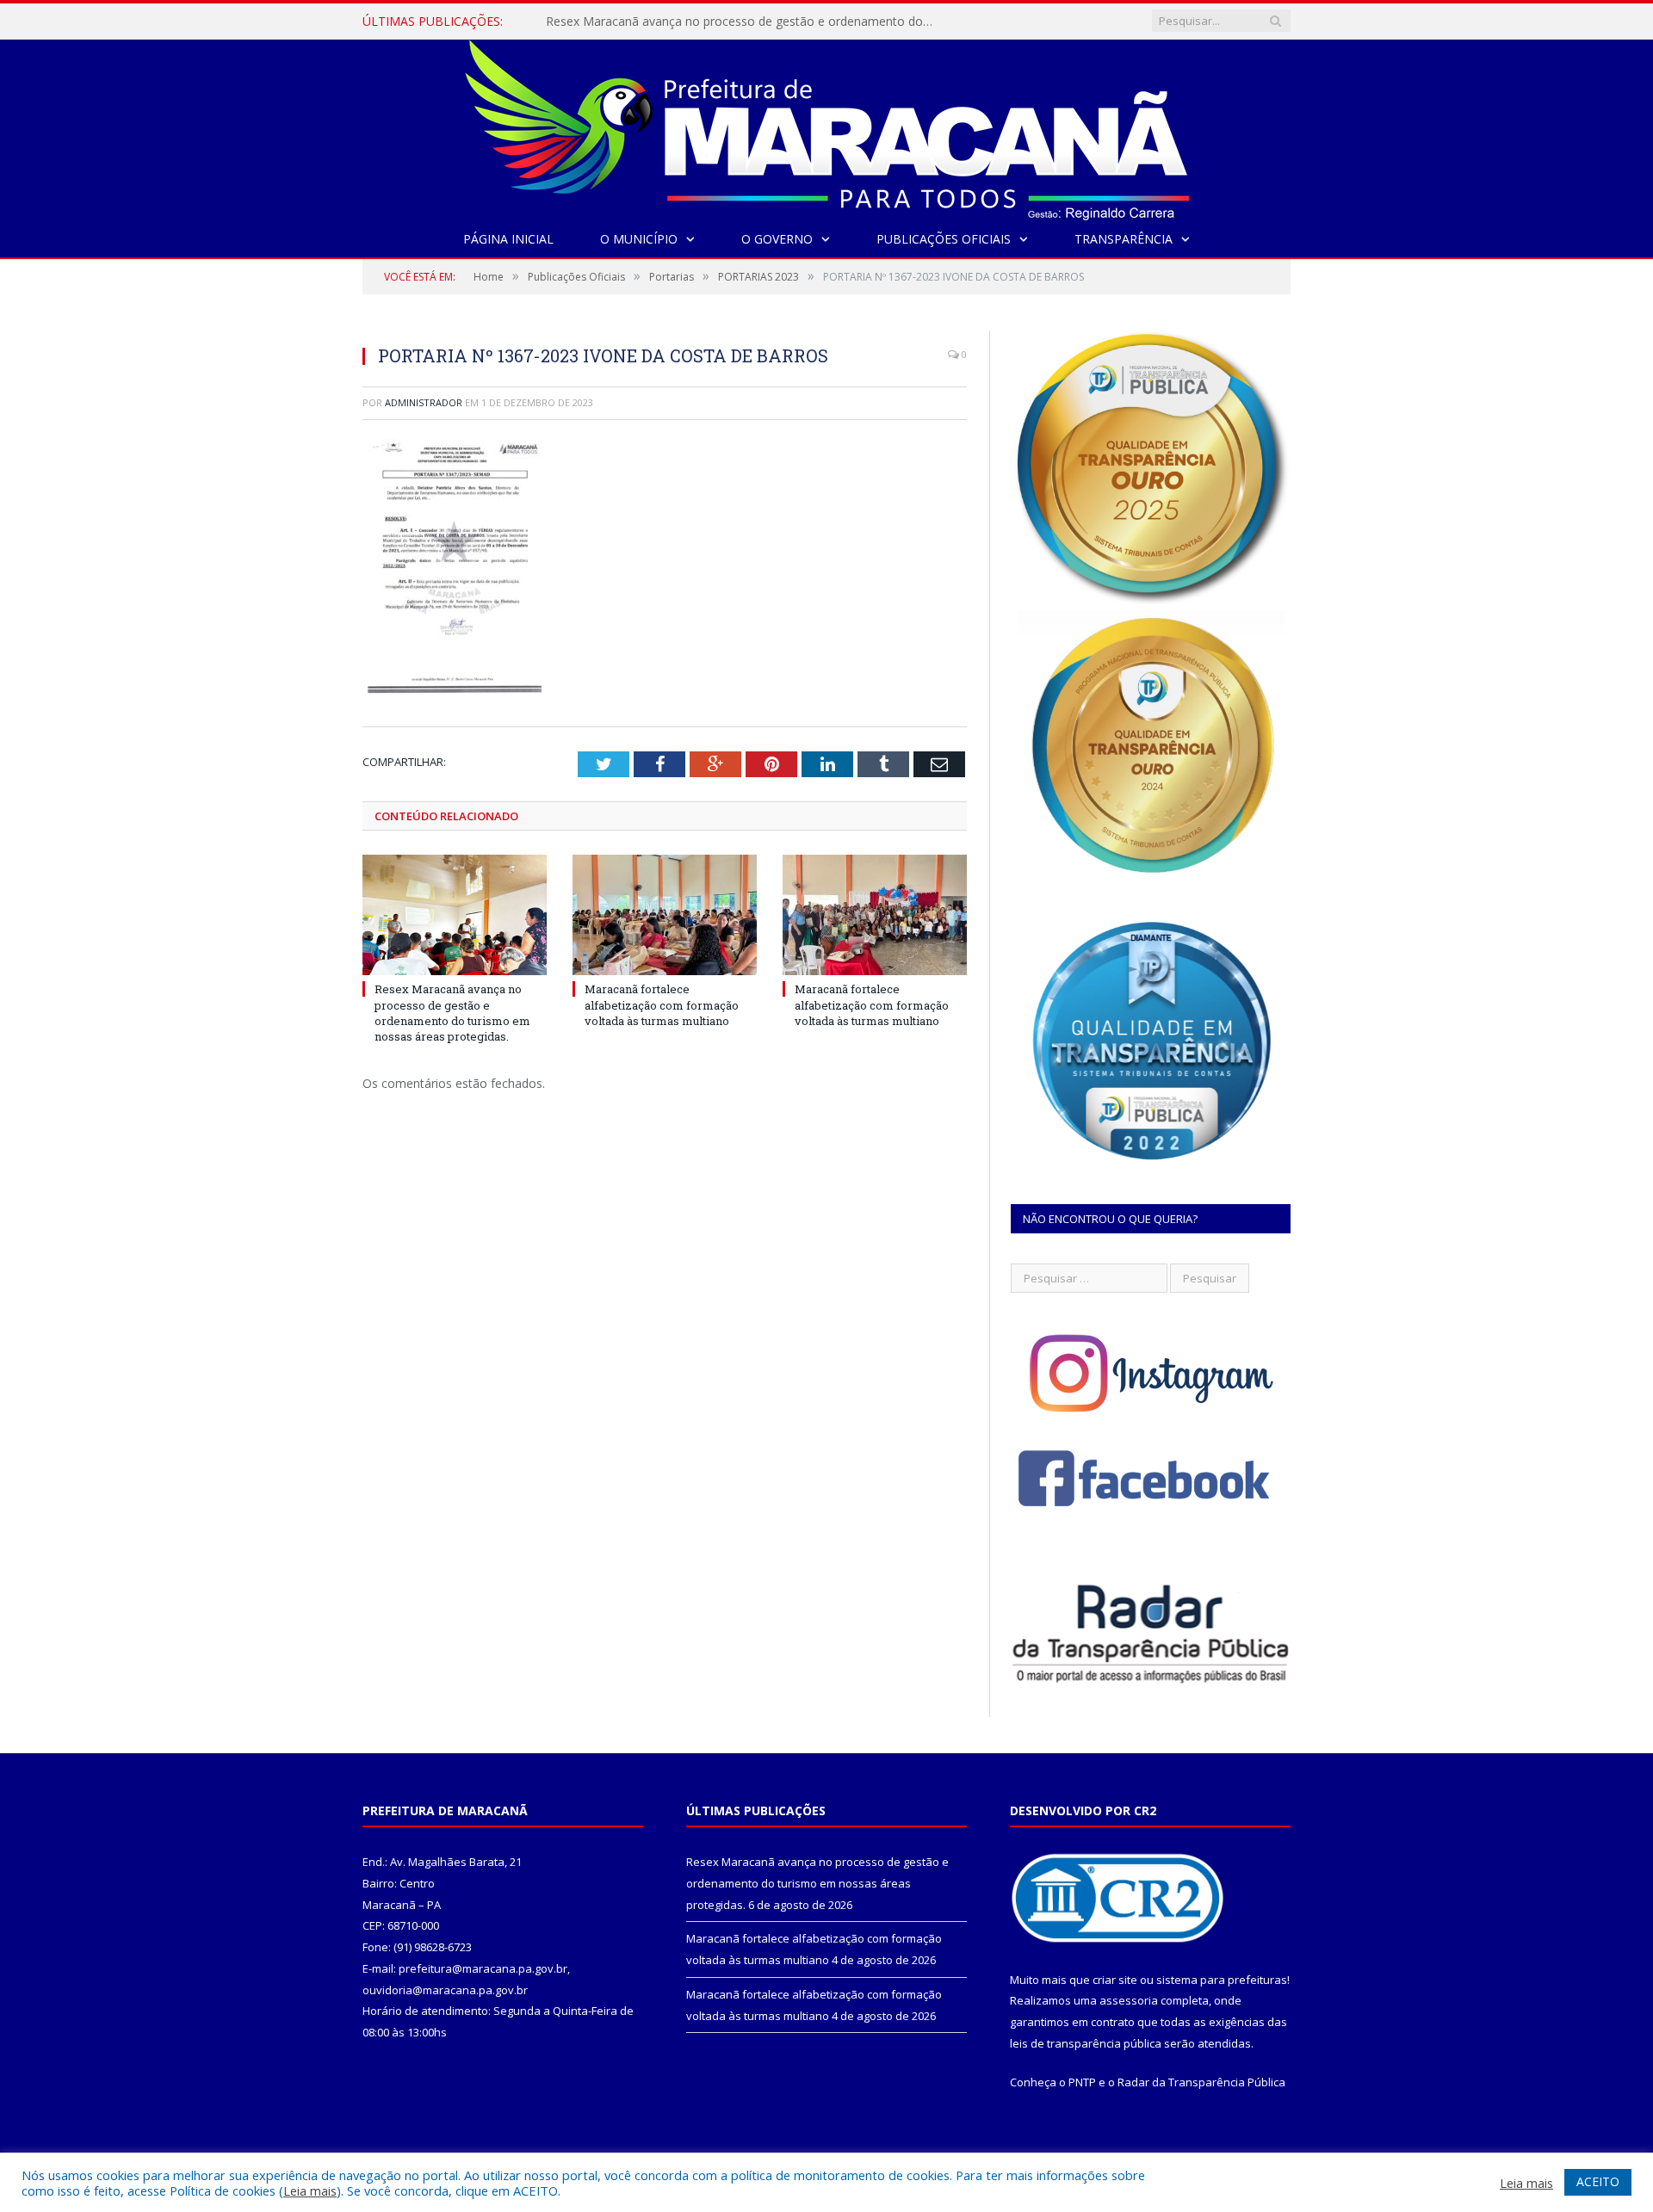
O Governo (777, 239)
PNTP (1082, 2082)
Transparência (1124, 239)
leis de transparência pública (1086, 2043)
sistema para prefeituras (1222, 1980)
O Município (639, 239)
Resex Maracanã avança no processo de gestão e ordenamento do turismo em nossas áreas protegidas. (452, 1013)
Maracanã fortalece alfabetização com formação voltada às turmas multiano (744, 22)
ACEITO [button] (1598, 2181)
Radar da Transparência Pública (1201, 2082)
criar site (1115, 1980)
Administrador (424, 402)
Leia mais (310, 2190)
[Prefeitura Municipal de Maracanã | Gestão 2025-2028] (827, 126)
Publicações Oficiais (944, 239)
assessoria (1129, 2000)
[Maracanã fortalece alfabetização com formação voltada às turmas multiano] (665, 915)
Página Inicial (508, 239)
